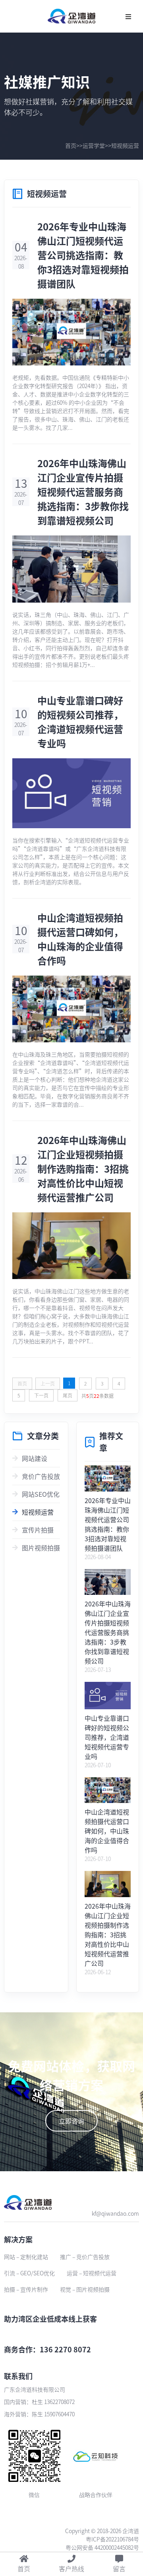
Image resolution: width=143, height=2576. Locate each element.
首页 (71, 145)
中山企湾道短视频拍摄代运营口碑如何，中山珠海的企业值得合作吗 (80, 939)
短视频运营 (125, 145)
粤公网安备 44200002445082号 (102, 2547)
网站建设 (35, 1458)
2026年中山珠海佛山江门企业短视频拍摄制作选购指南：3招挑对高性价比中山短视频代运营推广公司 (83, 1168)
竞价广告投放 (41, 1476)
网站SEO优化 (41, 1494)
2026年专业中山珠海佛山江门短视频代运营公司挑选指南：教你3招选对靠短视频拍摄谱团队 (83, 255)
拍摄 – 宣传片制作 (26, 2289)
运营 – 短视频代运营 (92, 2273)
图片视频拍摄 (41, 1548)
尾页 (68, 1395)
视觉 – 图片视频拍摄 (85, 2289)
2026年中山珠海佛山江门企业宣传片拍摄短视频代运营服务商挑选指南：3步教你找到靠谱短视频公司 (83, 492)
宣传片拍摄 (38, 1530)
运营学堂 (94, 145)
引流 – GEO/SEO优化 (29, 2273)
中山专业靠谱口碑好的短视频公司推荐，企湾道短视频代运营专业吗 (80, 722)
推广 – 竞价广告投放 (85, 2257)
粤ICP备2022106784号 (112, 2539)
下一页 (41, 1395)
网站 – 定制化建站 (26, 2257)
